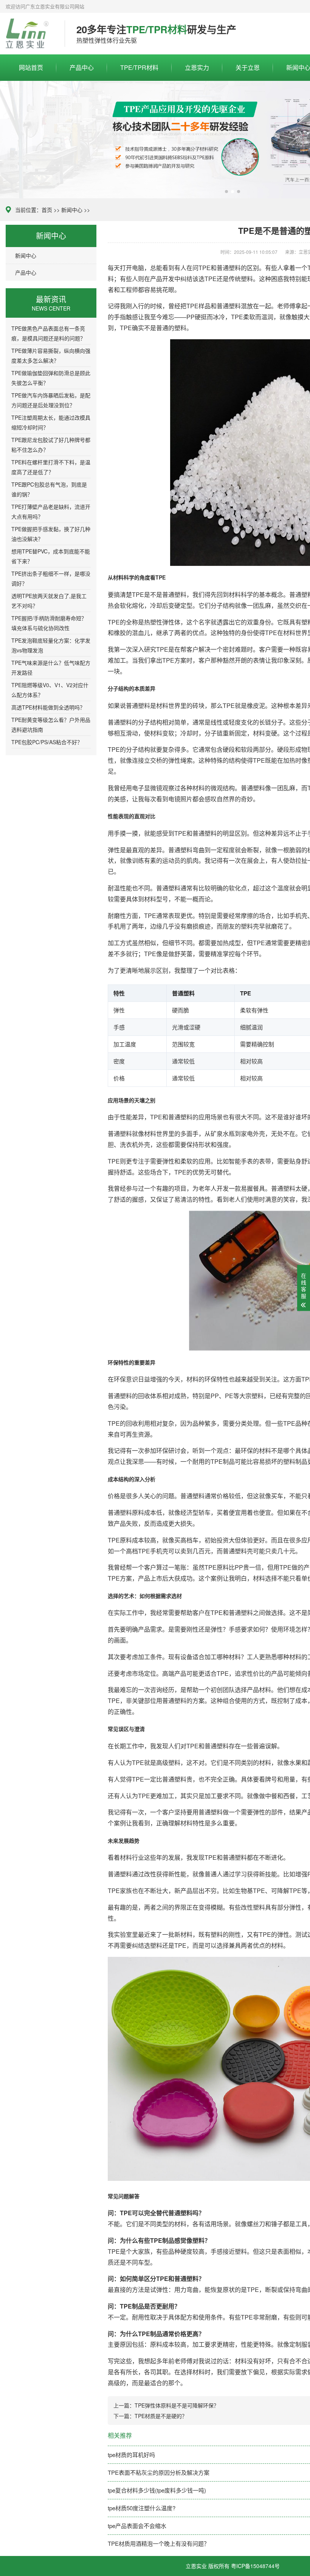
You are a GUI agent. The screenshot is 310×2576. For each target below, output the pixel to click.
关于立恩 (248, 67)
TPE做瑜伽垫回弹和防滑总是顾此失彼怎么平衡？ (51, 378)
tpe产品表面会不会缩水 (137, 2526)
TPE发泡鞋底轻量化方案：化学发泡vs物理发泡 (51, 645)
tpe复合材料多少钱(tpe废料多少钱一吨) (157, 2490)
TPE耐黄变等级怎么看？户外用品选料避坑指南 (51, 725)
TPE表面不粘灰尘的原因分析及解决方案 (159, 2472)
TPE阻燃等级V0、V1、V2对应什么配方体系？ (50, 690)
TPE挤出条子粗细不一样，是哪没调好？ (51, 578)
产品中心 (82, 67)
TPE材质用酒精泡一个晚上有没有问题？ (159, 2543)
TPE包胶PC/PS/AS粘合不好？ (47, 742)
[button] (226, 192)
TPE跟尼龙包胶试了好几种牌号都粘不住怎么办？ (51, 445)
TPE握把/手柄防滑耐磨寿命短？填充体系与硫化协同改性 (49, 623)
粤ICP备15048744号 (255, 2566)
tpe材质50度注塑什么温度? (142, 2508)
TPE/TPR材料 (139, 67)
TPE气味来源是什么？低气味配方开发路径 (51, 668)
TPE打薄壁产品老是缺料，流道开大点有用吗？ (51, 511)
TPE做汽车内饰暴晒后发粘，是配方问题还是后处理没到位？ (51, 400)
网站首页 (31, 67)
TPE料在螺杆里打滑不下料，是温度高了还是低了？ (51, 467)
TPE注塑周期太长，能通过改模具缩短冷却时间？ (51, 422)
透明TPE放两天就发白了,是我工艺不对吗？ (49, 601)
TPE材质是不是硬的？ (161, 2416)
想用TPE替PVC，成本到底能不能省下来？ (51, 556)
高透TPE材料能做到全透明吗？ (48, 707)
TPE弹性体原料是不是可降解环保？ (177, 2405)
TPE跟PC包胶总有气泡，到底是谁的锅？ (49, 489)
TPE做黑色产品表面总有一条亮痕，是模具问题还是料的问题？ (48, 333)
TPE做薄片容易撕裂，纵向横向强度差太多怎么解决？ (51, 355)
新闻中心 (72, 210)
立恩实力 (197, 67)
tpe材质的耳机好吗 (131, 2455)
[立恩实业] (29, 34)
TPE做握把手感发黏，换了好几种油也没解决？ (51, 534)
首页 (47, 210)
